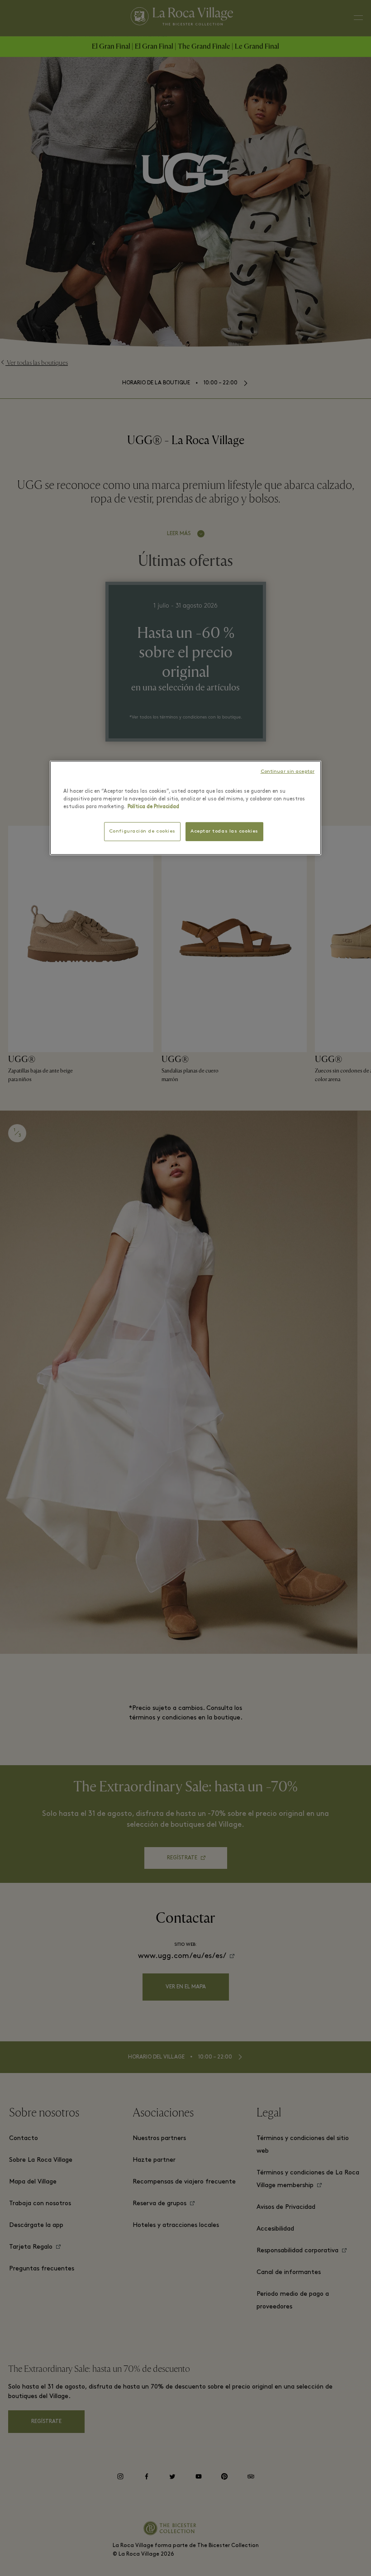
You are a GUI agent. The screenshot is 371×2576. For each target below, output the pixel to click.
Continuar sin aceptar (290, 771)
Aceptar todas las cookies (222, 831)
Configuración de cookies (145, 831)
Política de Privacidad (114, 807)
